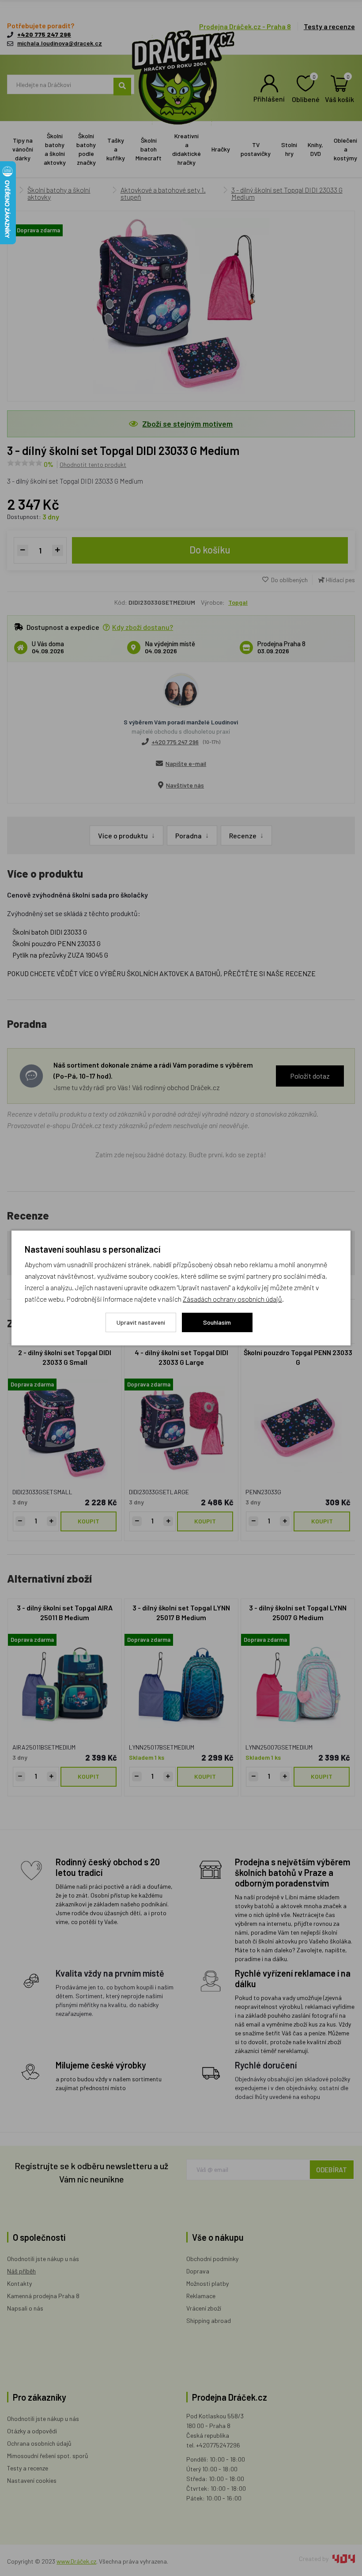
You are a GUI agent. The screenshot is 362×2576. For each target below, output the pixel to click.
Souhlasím (217, 1322)
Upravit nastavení (141, 1322)
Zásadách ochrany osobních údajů (232, 1299)
